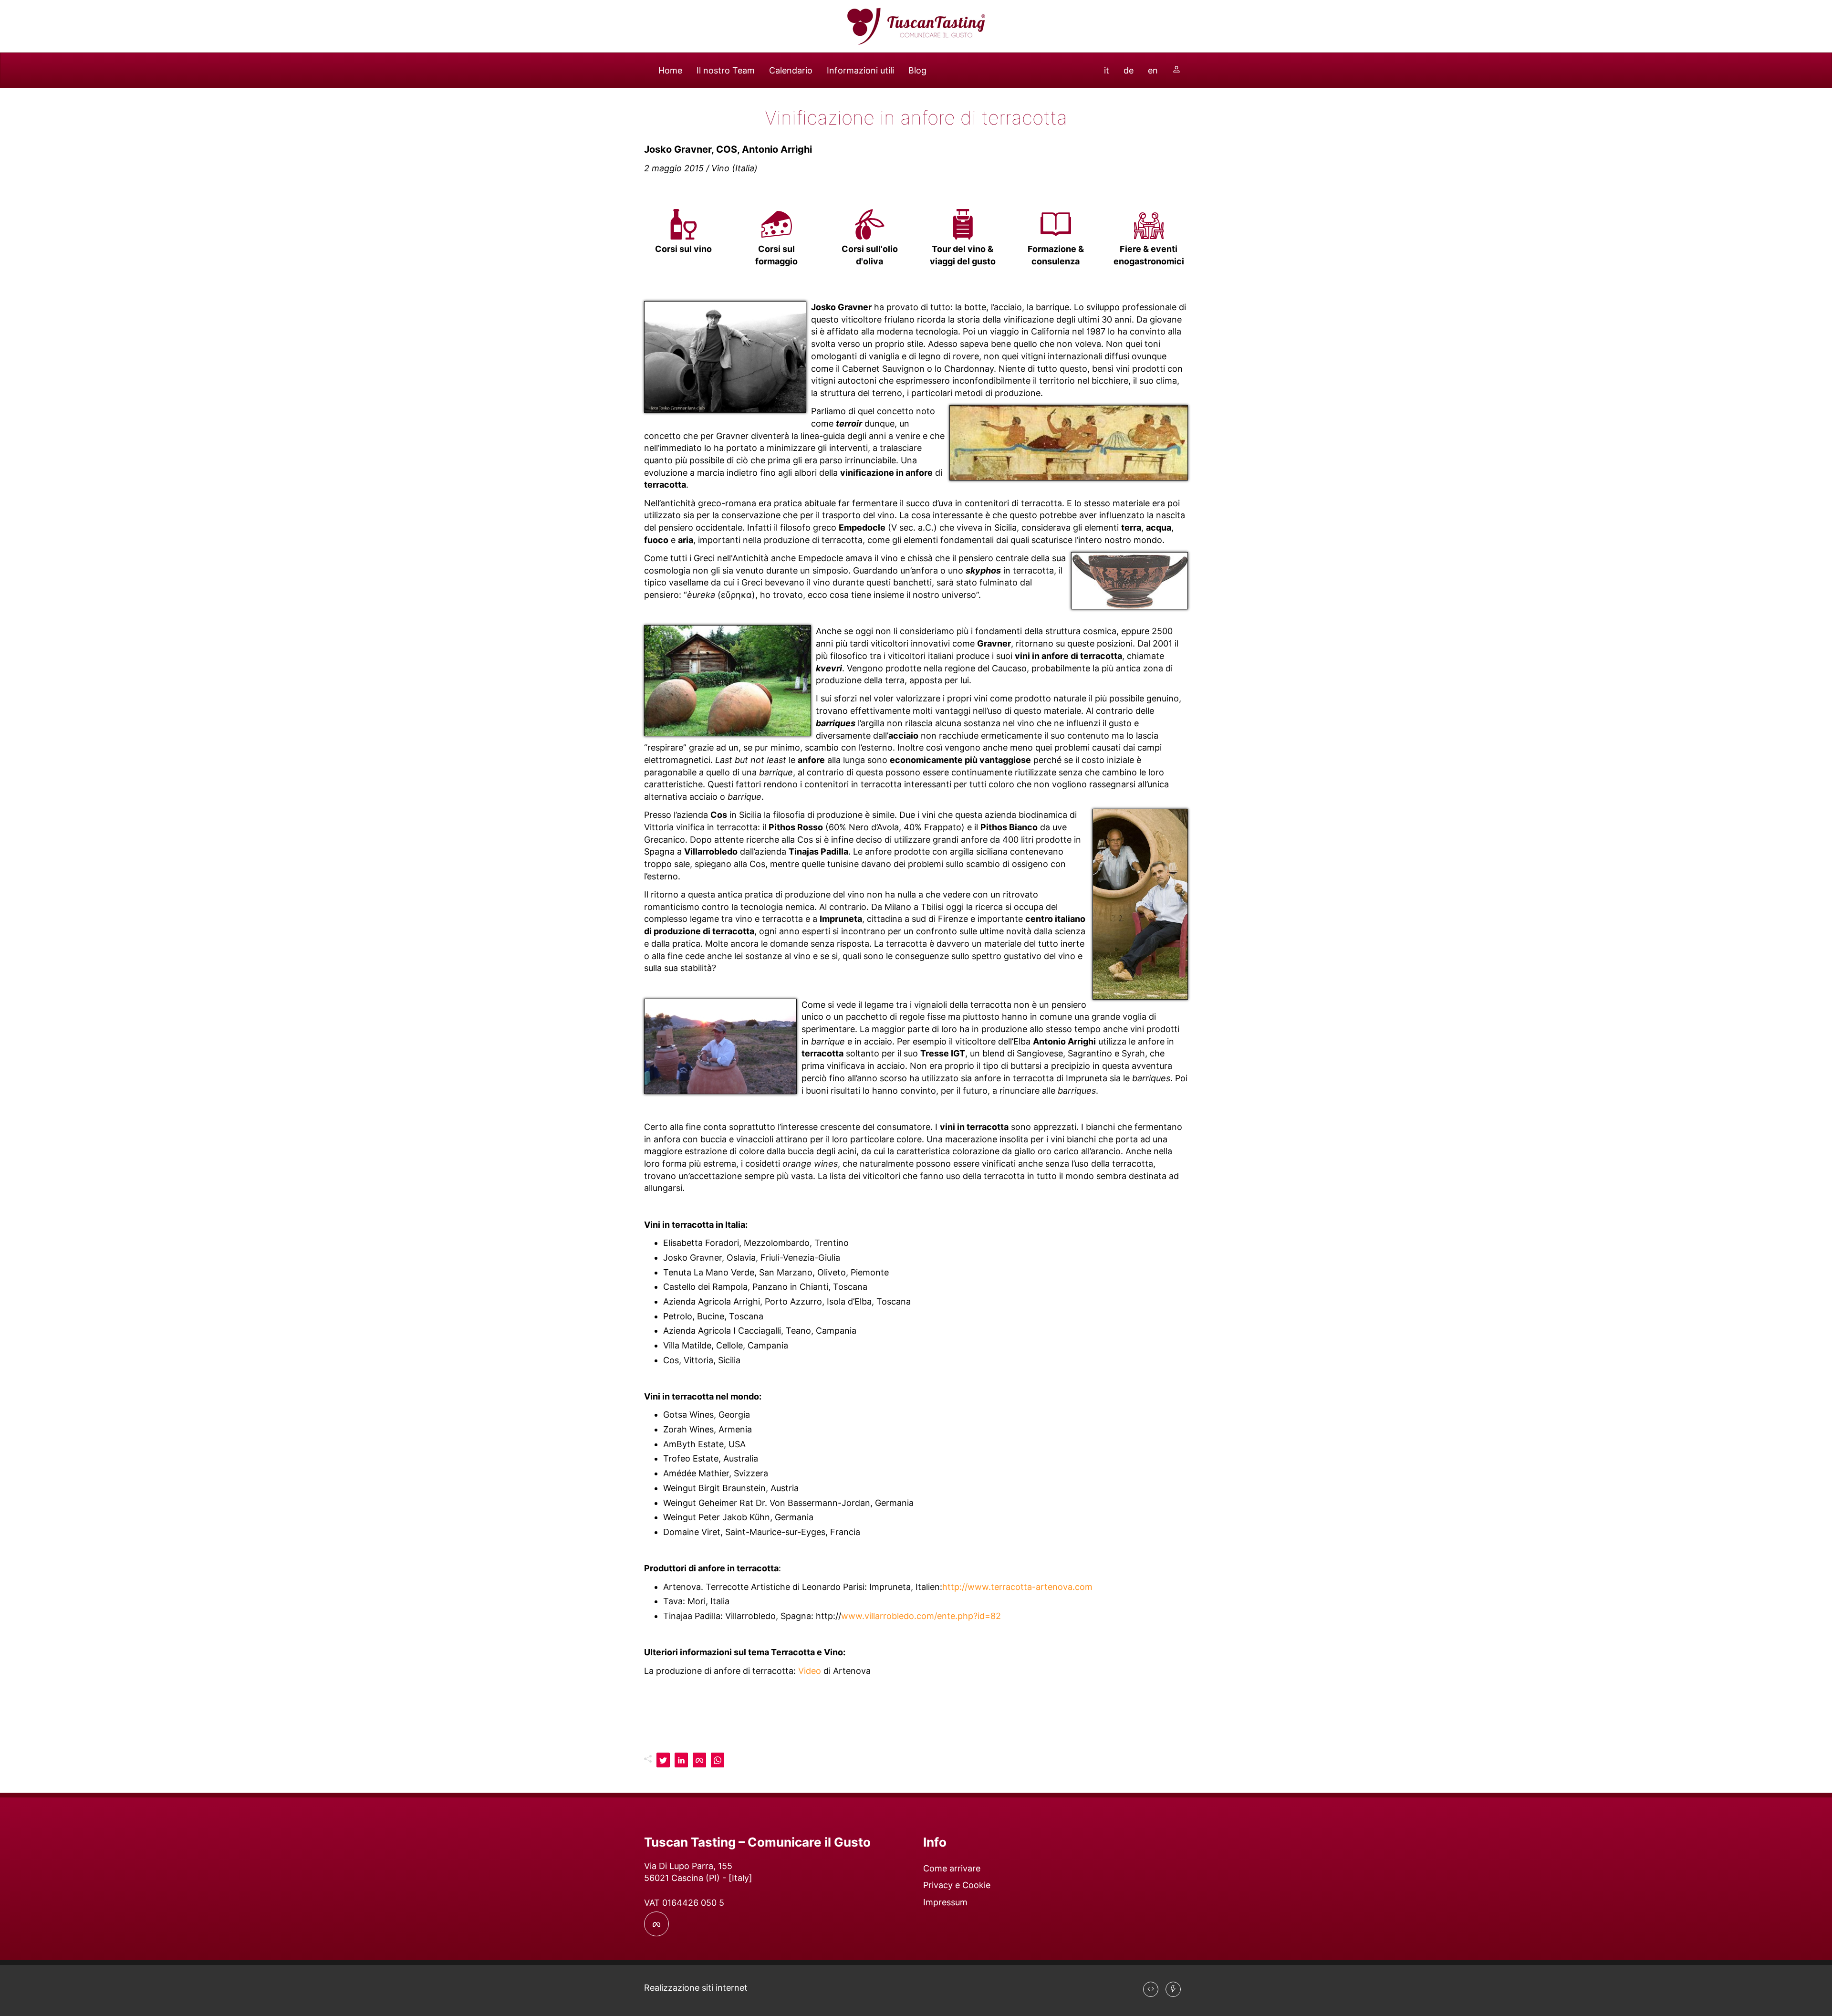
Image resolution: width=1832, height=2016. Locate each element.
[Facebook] (656, 1924)
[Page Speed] (1173, 1989)
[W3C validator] (1151, 1989)
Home (670, 70)
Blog (917, 70)
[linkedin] (681, 1760)
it (1107, 70)
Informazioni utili (860, 70)
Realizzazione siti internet (696, 1988)
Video (810, 1671)
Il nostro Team (726, 70)
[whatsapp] (718, 1760)
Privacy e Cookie (957, 1885)
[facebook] (699, 1760)
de (1129, 70)
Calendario (791, 70)
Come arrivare (952, 1868)
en (1153, 70)
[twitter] (663, 1760)
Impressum (945, 1902)
